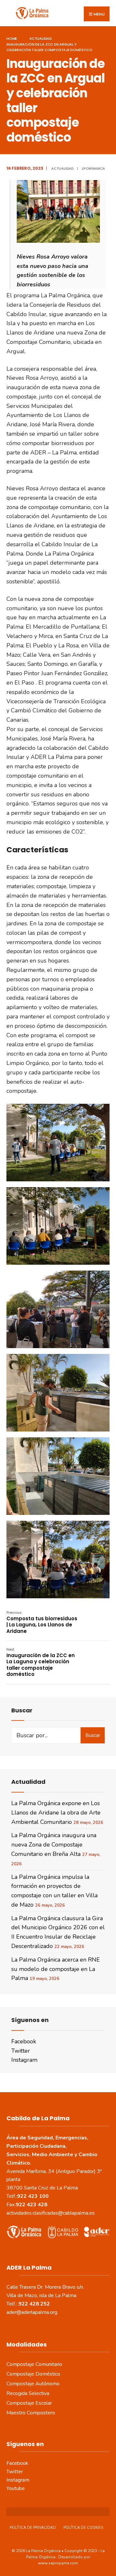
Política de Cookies (83, 2528)
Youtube (16, 2488)
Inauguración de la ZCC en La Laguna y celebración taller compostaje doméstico (41, 1662)
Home (12, 38)
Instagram (24, 2060)
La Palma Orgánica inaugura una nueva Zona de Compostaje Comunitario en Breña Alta (54, 1845)
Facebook (24, 2041)
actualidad (41, 38)
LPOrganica (93, 168)
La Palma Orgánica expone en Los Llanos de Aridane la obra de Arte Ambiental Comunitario (56, 1813)
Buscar (93, 1735)
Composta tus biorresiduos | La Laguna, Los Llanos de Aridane (42, 1622)
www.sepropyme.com (58, 2563)
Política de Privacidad (33, 2528)
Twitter (21, 2051)
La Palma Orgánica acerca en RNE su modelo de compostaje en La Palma (56, 1969)
